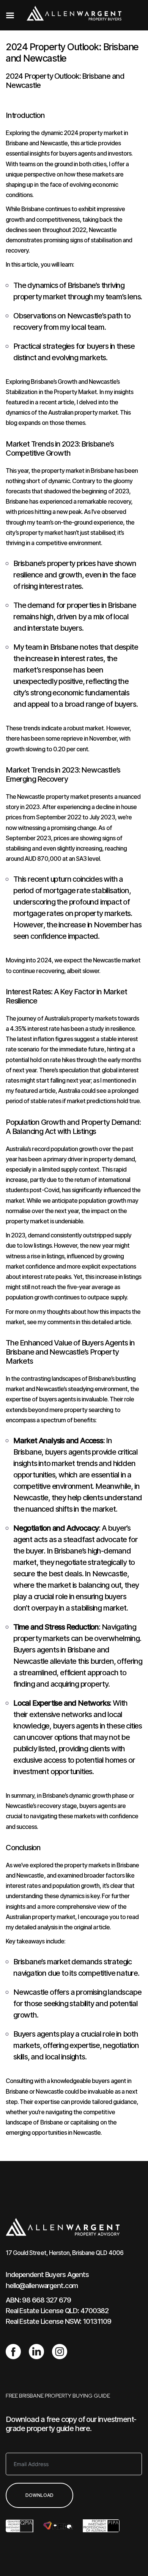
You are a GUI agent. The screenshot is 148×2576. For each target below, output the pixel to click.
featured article (35, 1091)
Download (39, 2495)
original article (92, 1927)
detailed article (111, 1322)
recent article (57, 402)
